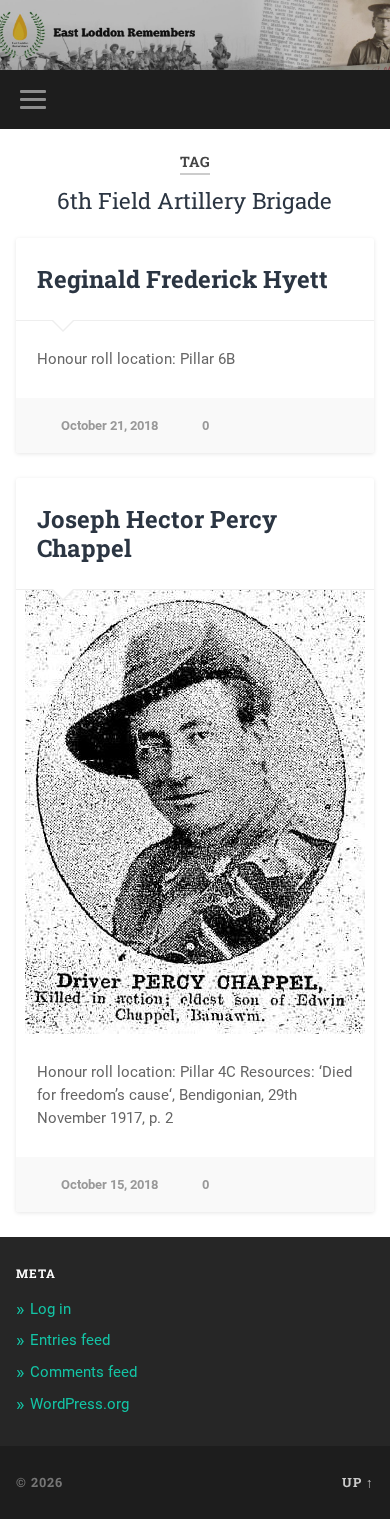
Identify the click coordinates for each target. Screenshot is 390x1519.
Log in (50, 1309)
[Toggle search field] (359, 99)
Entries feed (70, 1340)
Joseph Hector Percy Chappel (157, 533)
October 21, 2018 (109, 425)
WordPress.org (79, 1404)
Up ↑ (358, 1482)
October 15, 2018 (109, 1184)
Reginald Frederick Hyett (182, 279)
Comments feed (83, 1372)
